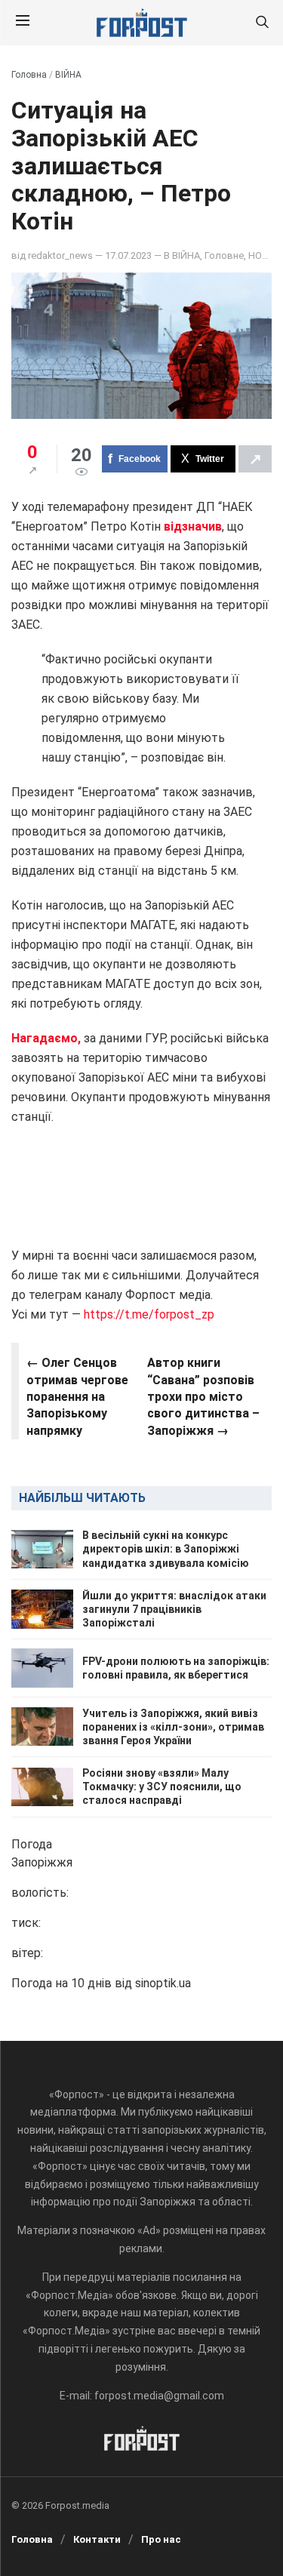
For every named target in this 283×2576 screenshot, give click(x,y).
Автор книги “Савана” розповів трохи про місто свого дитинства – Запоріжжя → (203, 1397)
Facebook (140, 459)
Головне (224, 255)
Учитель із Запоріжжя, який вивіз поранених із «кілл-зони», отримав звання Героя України (173, 1727)
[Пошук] (262, 23)
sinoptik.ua (163, 1983)
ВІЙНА (68, 75)
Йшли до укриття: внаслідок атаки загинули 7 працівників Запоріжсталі (174, 1609)
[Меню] (23, 23)
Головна (29, 75)
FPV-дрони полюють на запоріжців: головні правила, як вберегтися (176, 1668)
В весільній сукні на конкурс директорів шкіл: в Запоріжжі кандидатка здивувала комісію (166, 1549)
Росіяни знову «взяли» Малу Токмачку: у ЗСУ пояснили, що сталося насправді (162, 1787)
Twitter (210, 459)
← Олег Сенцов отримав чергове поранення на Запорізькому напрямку (77, 1397)
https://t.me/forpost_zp (148, 1314)
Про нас (161, 2539)
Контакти (97, 2539)
